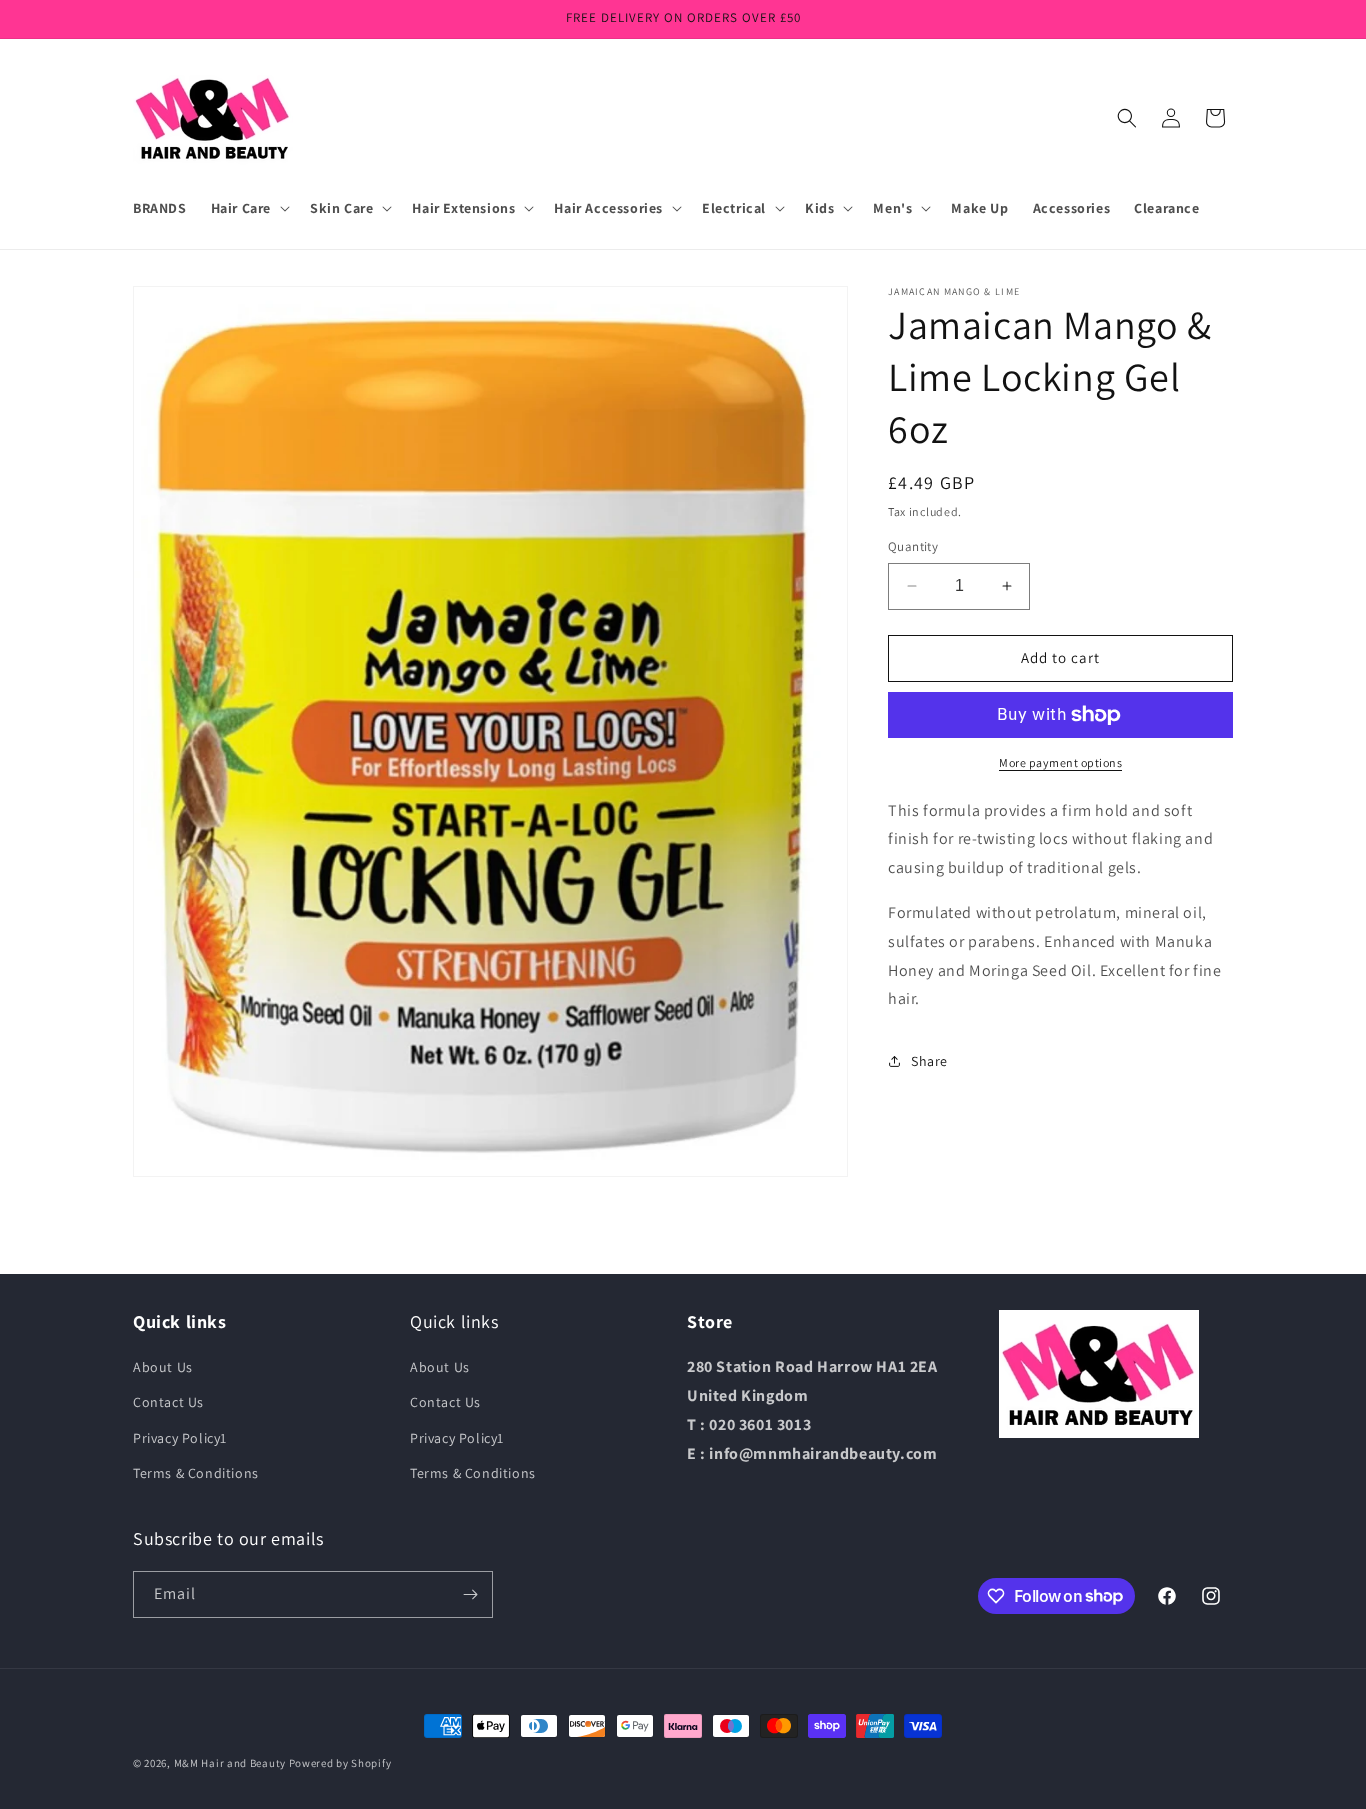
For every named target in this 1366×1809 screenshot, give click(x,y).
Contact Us (168, 1402)
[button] (248, 208)
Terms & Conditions (196, 1473)
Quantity (913, 546)
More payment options (1060, 762)
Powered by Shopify (340, 1763)
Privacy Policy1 (180, 1438)
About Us (163, 1367)
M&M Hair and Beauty (230, 1763)
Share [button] (929, 1061)
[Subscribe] (470, 1594)
